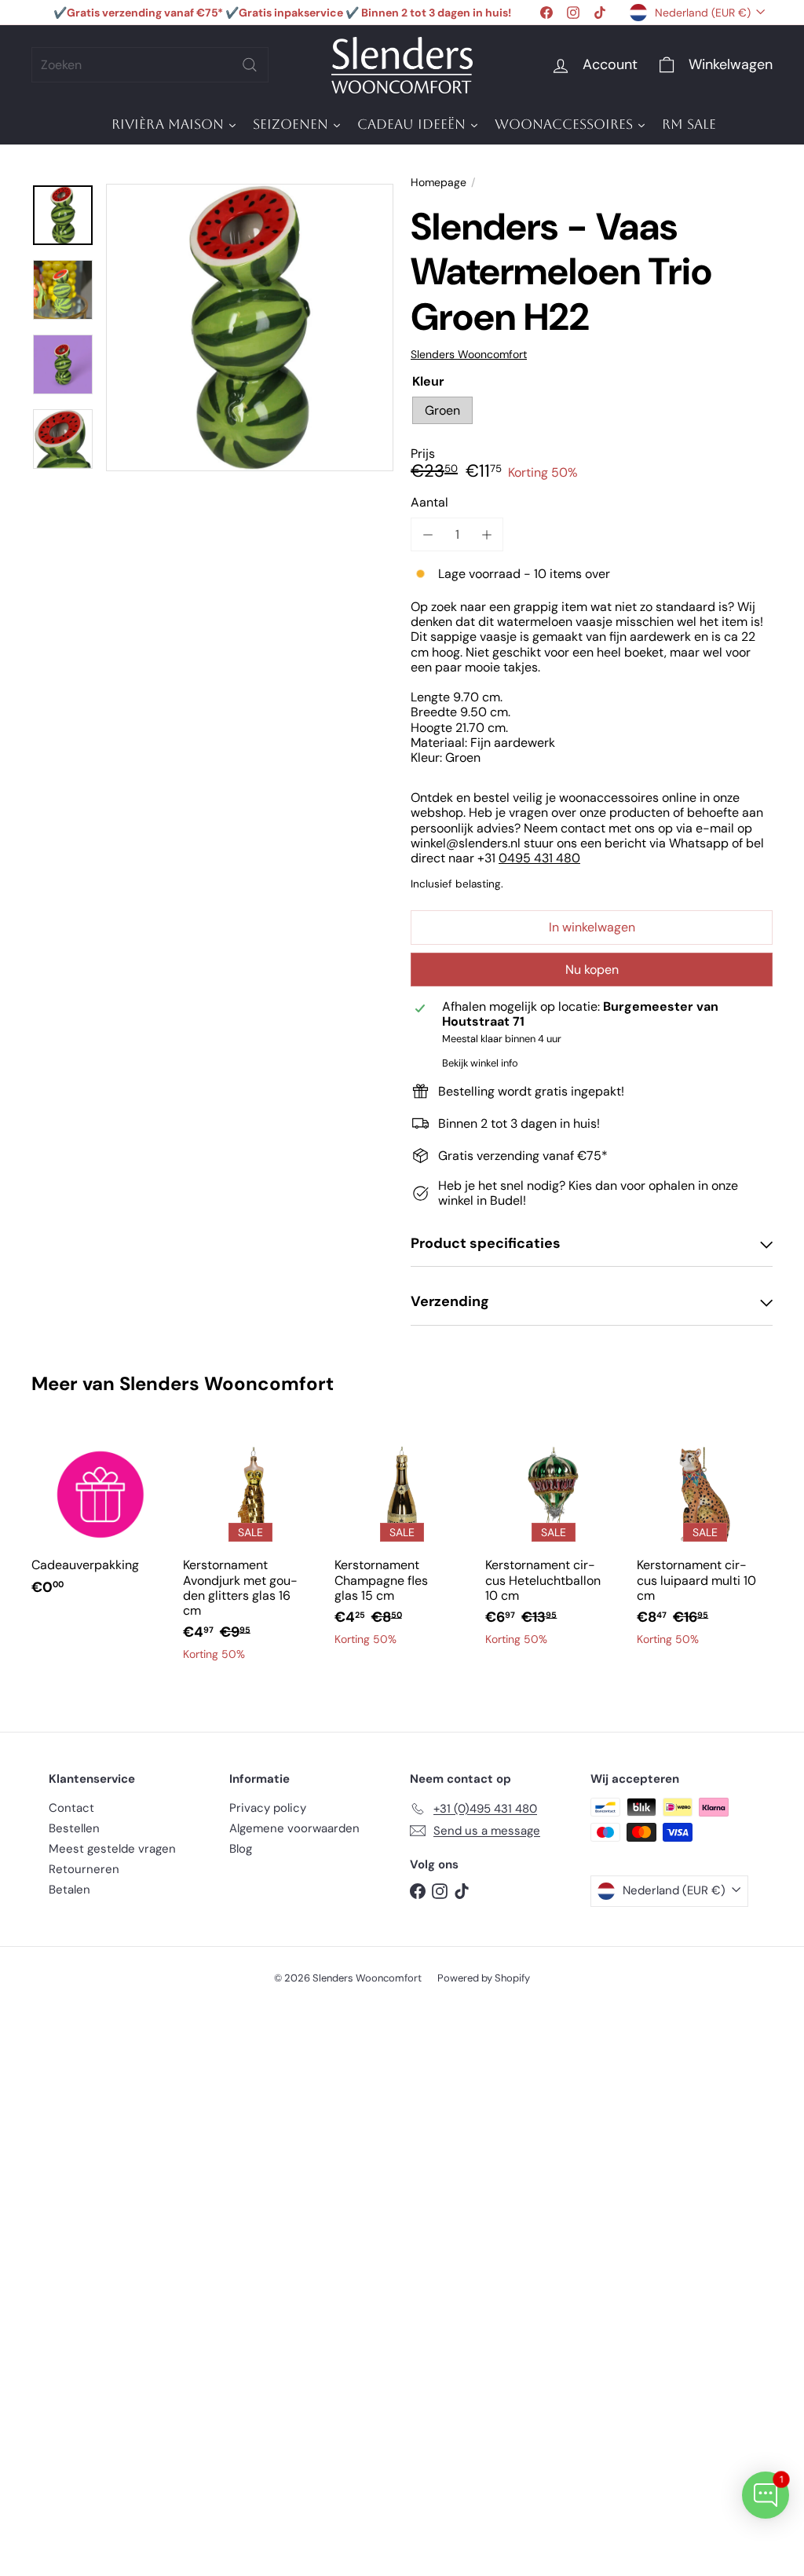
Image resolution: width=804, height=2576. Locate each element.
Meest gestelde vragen (112, 1849)
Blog (241, 1849)
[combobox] (150, 65)
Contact (71, 1808)
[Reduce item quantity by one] (428, 534)
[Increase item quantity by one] (486, 534)
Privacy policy (268, 1808)
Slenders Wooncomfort (227, 1383)
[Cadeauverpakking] (99, 1520)
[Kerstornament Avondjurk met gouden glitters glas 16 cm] (251, 1552)
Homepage (439, 183)
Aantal (429, 502)
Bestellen (74, 1828)
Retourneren (84, 1869)
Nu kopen (592, 970)
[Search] (250, 65)
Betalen (69, 1890)
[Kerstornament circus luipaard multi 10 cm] (705, 1544)
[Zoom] (250, 327)
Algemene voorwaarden (294, 1828)
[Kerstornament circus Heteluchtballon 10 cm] (553, 1544)
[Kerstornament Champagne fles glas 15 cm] (402, 1544)
